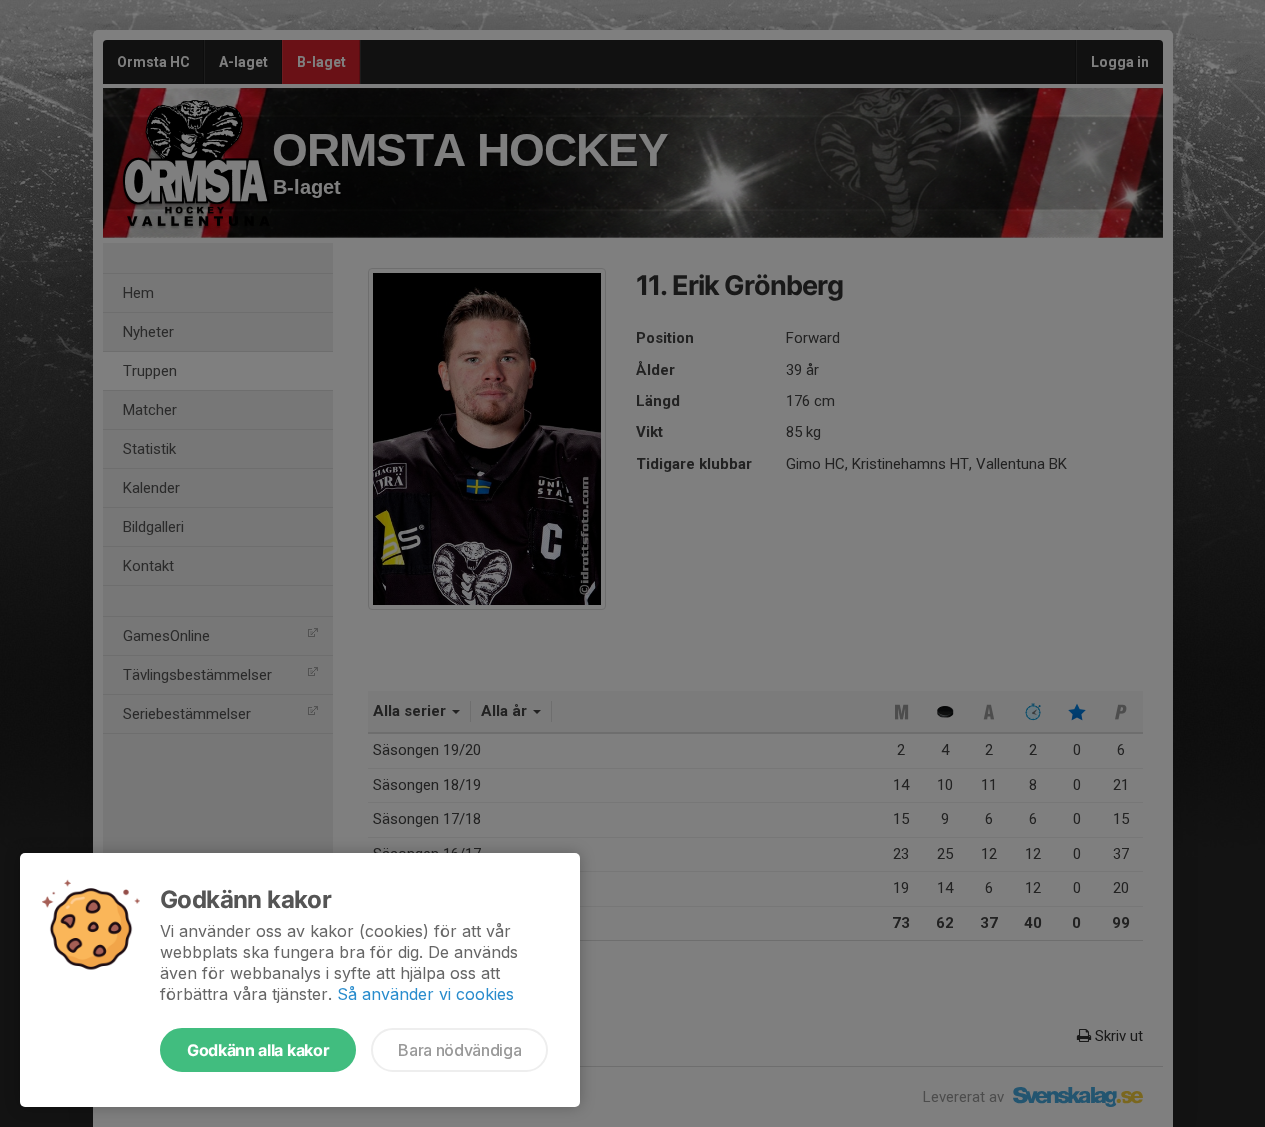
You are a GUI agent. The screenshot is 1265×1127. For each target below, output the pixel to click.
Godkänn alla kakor (258, 1050)
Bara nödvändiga (459, 1050)
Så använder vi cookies (425, 994)
